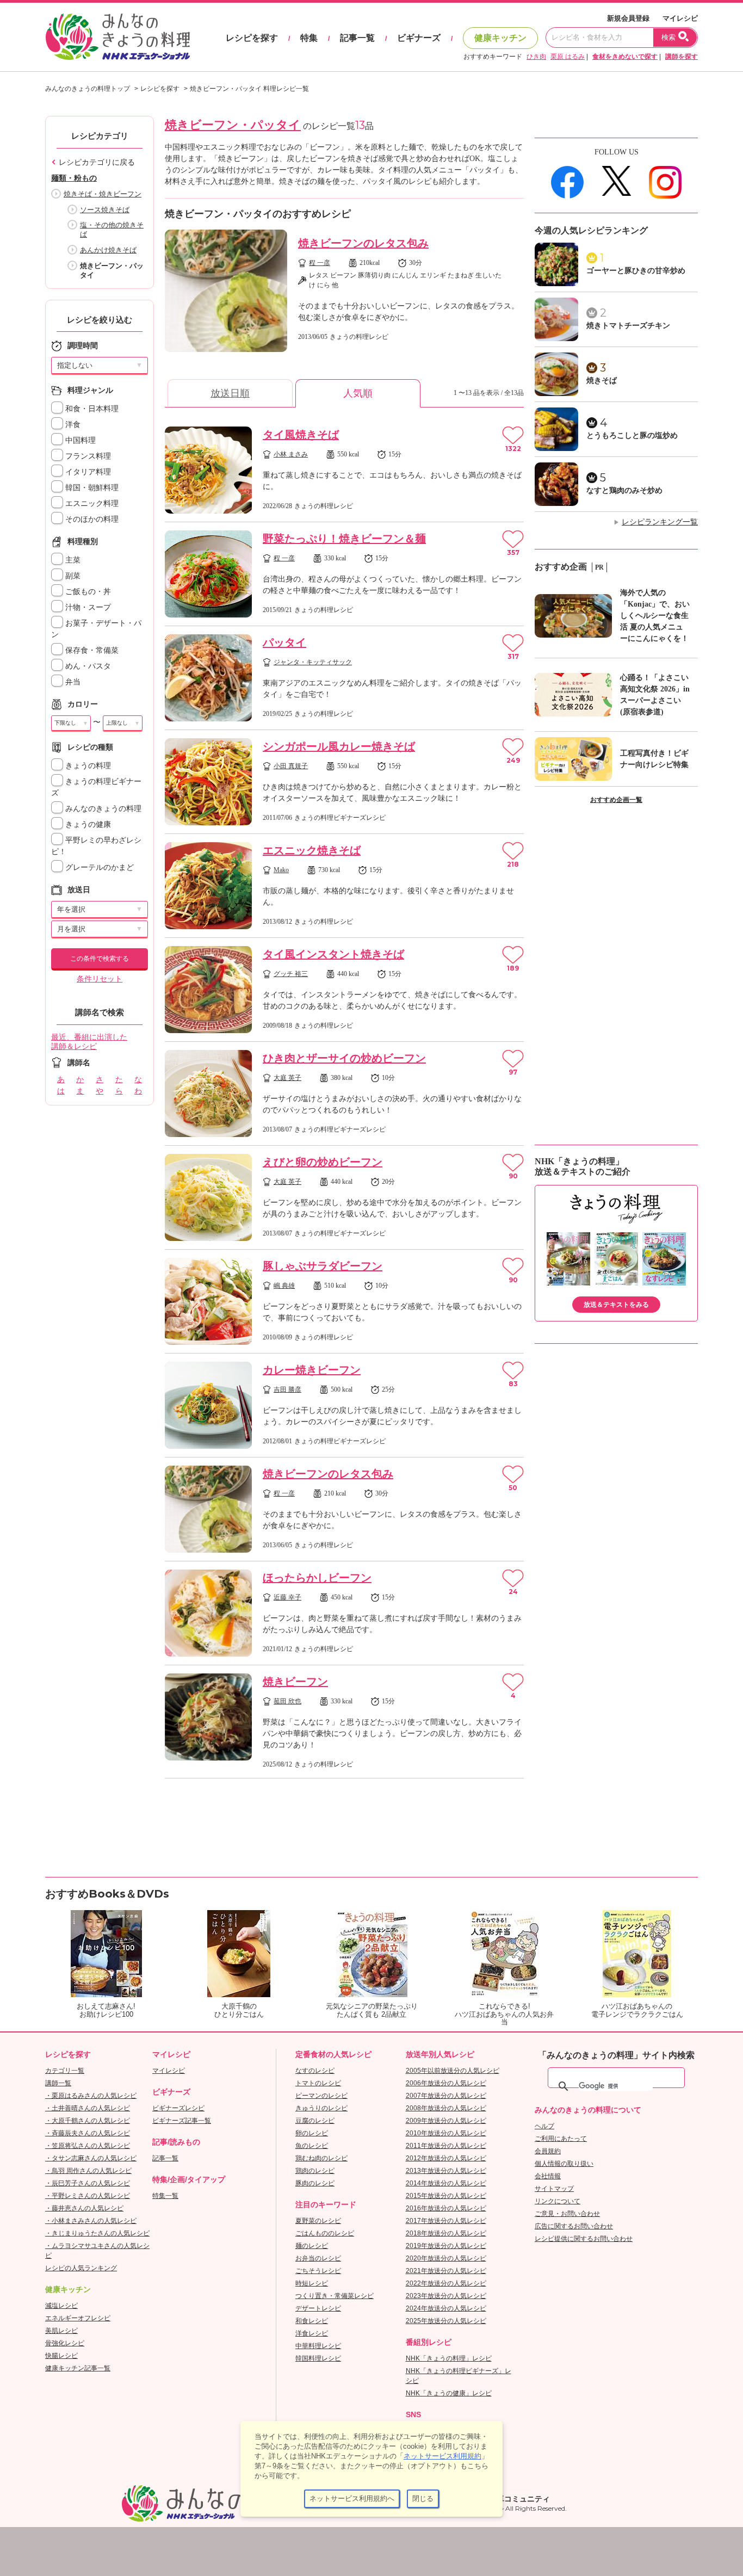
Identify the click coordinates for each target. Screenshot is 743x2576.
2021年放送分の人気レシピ (446, 2271)
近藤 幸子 (287, 1597)
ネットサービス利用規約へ (352, 2498)
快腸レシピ (61, 2356)
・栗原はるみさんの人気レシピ (91, 2096)
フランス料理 (87, 456)
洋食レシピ (312, 2333)
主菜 (72, 560)
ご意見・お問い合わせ (567, 2214)
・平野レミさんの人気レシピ (88, 2196)
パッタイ (284, 643)
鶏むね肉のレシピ (321, 2158)
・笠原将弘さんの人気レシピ (88, 2146)
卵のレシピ (312, 2133)
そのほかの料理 (91, 519)
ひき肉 (536, 57)
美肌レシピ (61, 2331)
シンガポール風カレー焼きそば (339, 746)
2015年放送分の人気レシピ (446, 2196)
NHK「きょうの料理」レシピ (449, 2358)
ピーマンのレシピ (321, 2096)
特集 (309, 38)
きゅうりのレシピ (321, 2108)
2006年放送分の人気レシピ (446, 2083)
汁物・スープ (87, 607)
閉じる (423, 2498)
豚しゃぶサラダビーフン (323, 1266)
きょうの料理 (87, 766)
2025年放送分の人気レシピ (446, 2321)
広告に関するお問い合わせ (574, 2226)
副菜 (72, 576)
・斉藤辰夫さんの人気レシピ (88, 2133)
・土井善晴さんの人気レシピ (88, 2108)
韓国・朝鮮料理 (91, 488)
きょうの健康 (87, 824)
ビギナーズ (419, 38)
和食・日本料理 (91, 409)
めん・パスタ (87, 666)
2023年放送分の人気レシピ (446, 2296)
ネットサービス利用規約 (442, 2456)
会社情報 (548, 2176)
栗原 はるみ (568, 57)
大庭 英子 (287, 1078)
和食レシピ (312, 2321)
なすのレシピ (315, 2071)
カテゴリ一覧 (65, 2071)
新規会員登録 (628, 18)
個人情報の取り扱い (564, 2164)
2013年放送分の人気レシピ (446, 2171)
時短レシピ (312, 2283)
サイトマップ (554, 2189)
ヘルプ (544, 2126)
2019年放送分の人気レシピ (446, 2246)
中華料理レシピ (318, 2346)
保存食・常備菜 (91, 650)
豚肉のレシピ (315, 2183)
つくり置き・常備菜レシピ (335, 2296)
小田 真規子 (291, 766)
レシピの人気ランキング (81, 2268)
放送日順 (230, 393)
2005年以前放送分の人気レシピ (453, 2071)
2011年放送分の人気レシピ (446, 2146)
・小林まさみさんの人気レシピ (91, 2221)
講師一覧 (58, 2083)
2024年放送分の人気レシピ (446, 2308)
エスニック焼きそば (312, 850)
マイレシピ (680, 18)
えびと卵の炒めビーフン (323, 1162)
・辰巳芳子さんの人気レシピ (88, 2183)
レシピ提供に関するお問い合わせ (584, 2239)
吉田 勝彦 (287, 1389)
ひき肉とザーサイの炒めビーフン (344, 1058)
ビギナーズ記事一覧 (182, 2121)
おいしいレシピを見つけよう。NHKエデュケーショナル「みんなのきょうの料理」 (119, 37)
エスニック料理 (91, 504)
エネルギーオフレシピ (78, 2318)
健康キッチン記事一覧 (78, 2368)
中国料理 (79, 440)
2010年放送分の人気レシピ (446, 2133)
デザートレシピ (318, 2308)
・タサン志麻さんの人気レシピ (91, 2158)
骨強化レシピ (65, 2343)
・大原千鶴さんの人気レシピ (88, 2121)
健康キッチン (500, 38)
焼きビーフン (295, 1682)
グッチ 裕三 (291, 974)
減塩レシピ (61, 2306)
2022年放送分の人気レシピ (446, 2283)
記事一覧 (357, 38)
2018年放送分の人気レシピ (446, 2233)
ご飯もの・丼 (87, 592)
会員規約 (548, 2151)
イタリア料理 (87, 472)
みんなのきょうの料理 (102, 809)
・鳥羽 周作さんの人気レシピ (88, 2171)
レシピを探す (252, 38)
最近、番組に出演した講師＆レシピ (89, 1042)
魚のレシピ (312, 2146)
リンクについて (558, 2201)
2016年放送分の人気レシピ (446, 2208)
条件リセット (100, 979)
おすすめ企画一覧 (616, 800)
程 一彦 (320, 263)
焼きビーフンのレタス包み (363, 243)
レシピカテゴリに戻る (97, 162)
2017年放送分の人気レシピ (446, 2221)
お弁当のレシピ (318, 2258)
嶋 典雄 (284, 1286)
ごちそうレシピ (318, 2271)
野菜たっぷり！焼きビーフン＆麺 (344, 539)
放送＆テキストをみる (616, 1305)
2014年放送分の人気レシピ (446, 2183)
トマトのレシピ (318, 2083)
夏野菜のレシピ (318, 2221)
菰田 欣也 (287, 1701)
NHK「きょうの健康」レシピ (449, 2393)
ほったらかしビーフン (317, 1578)
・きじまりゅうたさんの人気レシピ (97, 2233)
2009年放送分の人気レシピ (446, 2121)
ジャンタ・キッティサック (313, 662)
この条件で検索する (100, 959)
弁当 (72, 682)
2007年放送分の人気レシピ (446, 2096)
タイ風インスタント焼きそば (333, 954)
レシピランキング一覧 (660, 522)
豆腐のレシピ (315, 2121)
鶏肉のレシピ (315, 2171)
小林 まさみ (291, 454)
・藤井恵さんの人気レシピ (84, 2208)
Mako (281, 870)
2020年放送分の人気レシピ (446, 2258)
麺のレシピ (312, 2246)
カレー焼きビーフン (312, 1370)
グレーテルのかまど (98, 867)
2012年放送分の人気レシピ (446, 2158)
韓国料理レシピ (318, 2358)
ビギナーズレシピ (178, 2108)
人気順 (358, 393)
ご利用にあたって (561, 2139)
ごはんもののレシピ (325, 2233)
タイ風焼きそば (301, 435)
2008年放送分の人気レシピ (446, 2108)
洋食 (72, 425)
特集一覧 (165, 2196)
